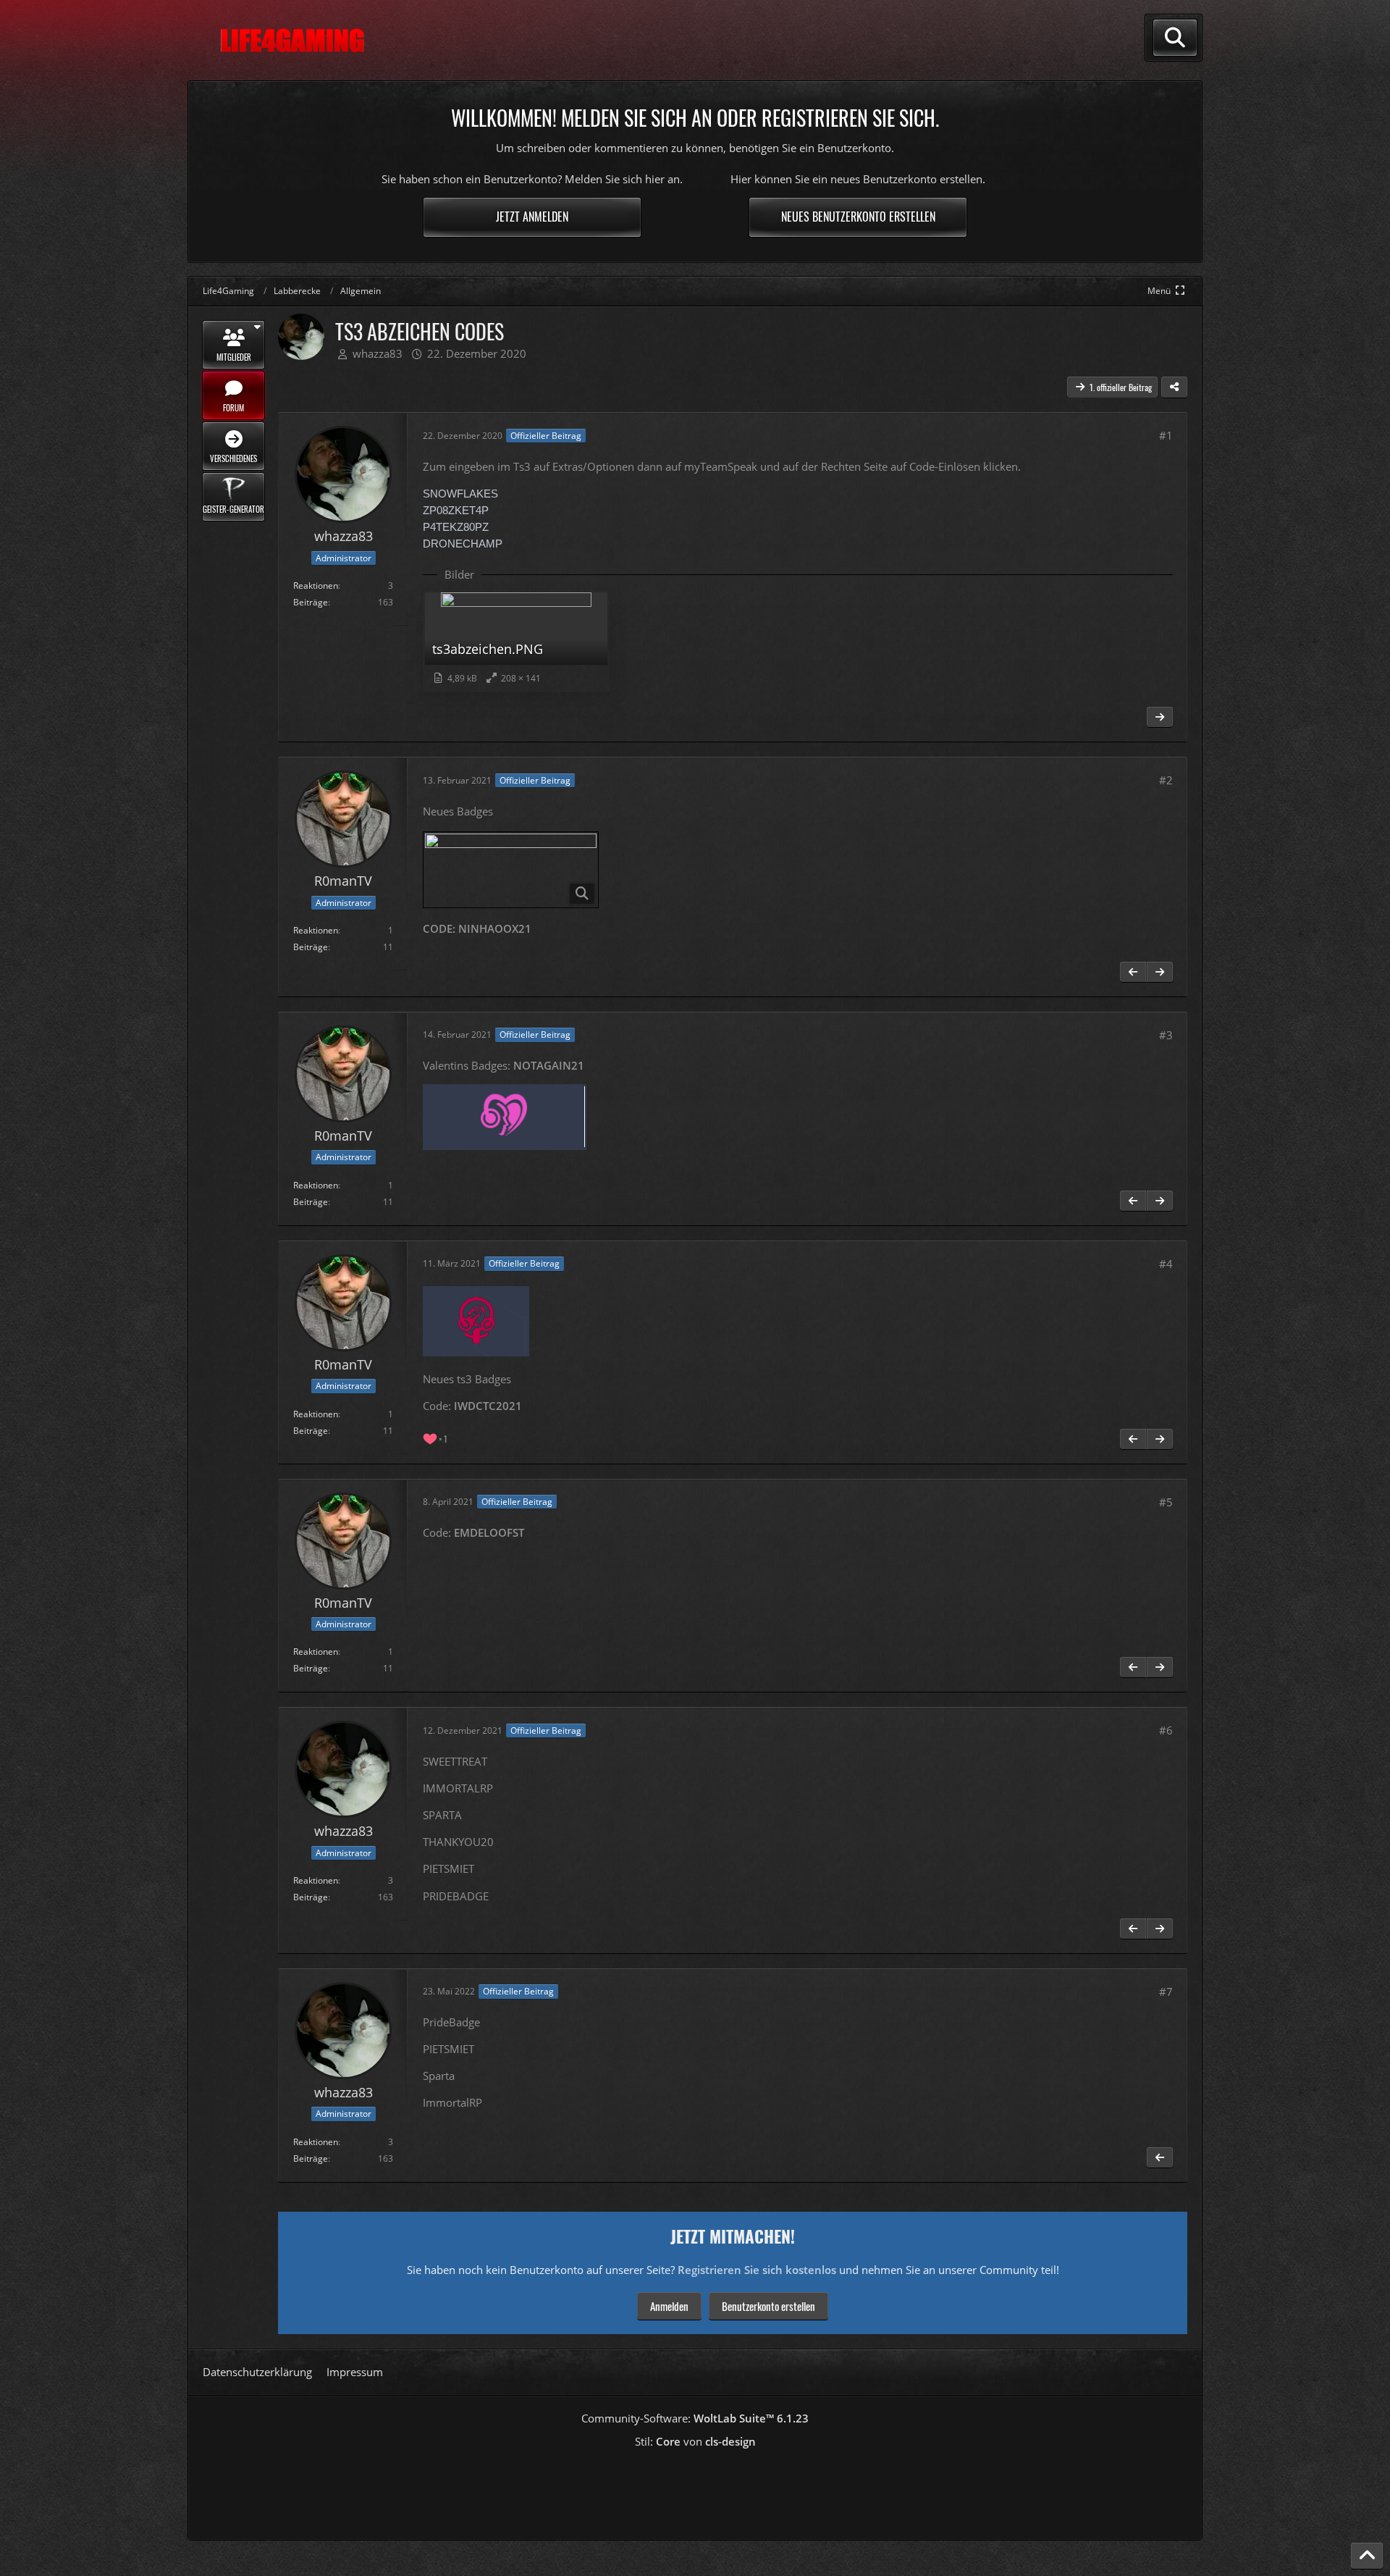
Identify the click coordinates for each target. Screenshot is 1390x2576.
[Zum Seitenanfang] (1367, 2556)
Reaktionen (316, 586)
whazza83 (378, 353)
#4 (1166, 1264)
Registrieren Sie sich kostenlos (757, 2270)
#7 (1166, 1992)
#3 (1166, 1035)
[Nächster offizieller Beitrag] (1160, 717)
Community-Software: (695, 2418)
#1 (1166, 435)
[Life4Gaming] (292, 41)
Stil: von (695, 2441)
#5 (1166, 1502)
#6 (1166, 1730)
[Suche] (1175, 38)
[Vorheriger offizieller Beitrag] (1133, 972)
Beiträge (311, 602)
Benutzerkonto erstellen (768, 2306)
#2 (1166, 780)
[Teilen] (1174, 387)
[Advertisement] (695, 2489)
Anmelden (669, 2306)
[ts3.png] (511, 870)
